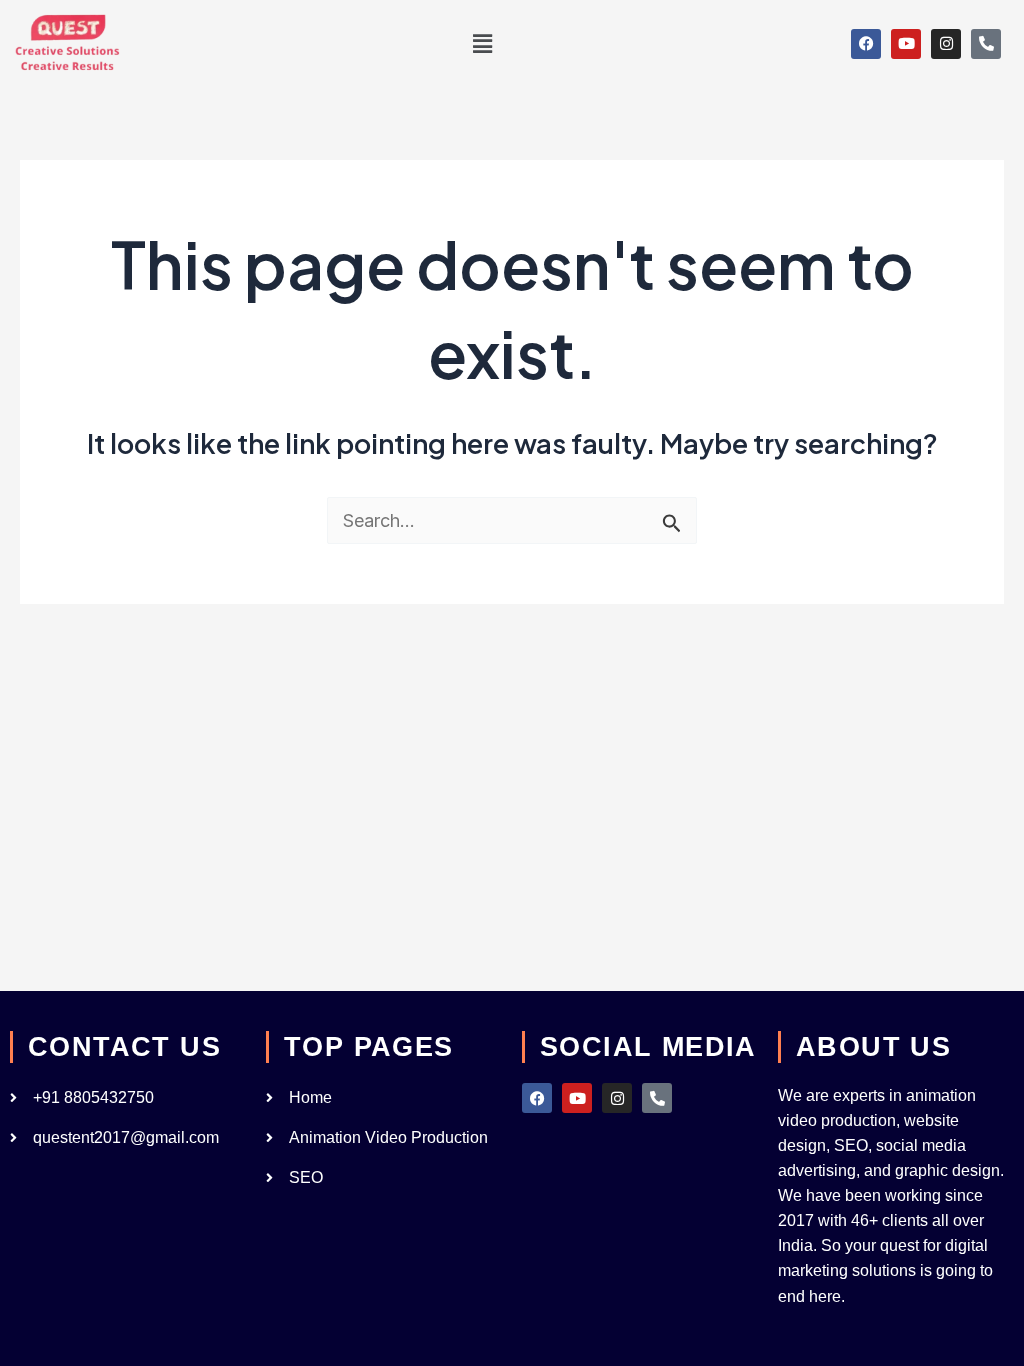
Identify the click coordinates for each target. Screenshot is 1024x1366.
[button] (482, 43)
